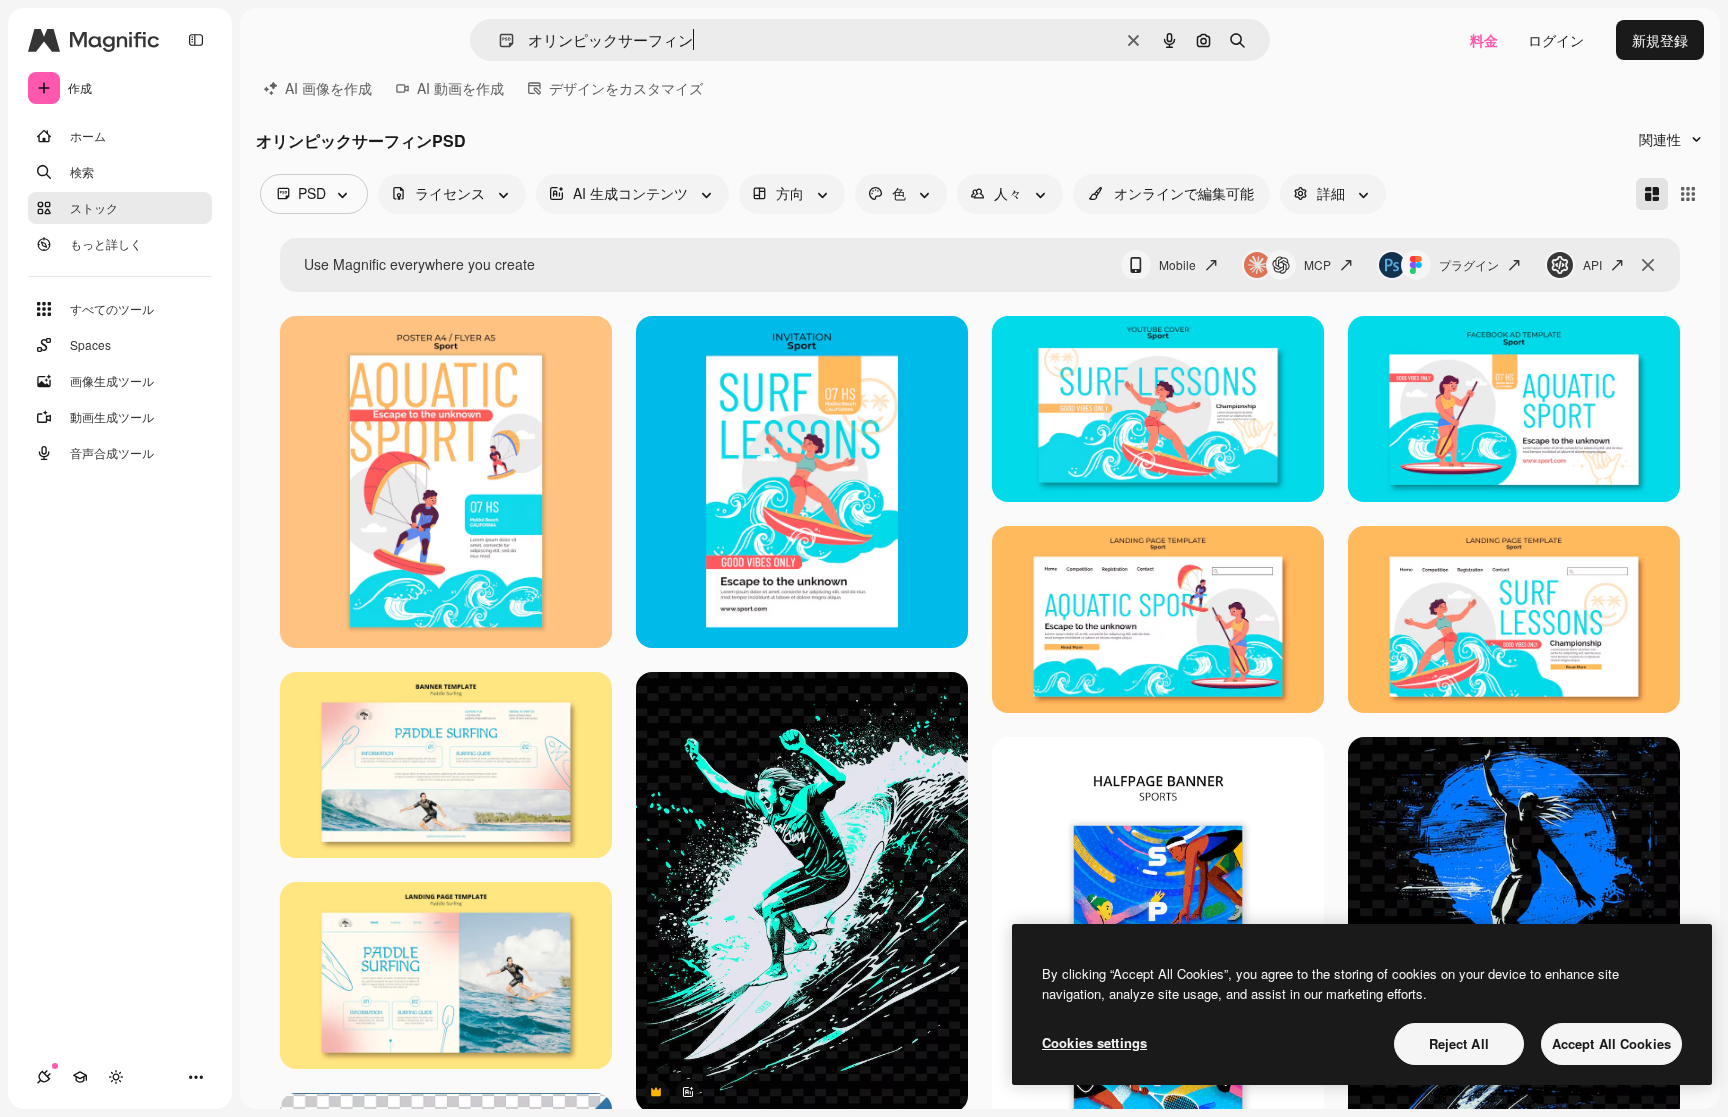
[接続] (44, 1077)
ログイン (1556, 40)
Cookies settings (1094, 1042)
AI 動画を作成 (460, 88)
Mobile (1177, 264)
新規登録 (1660, 40)
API (1592, 264)
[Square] (1688, 194)
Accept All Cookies (1611, 1043)
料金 (1484, 40)
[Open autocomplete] (498, 40)
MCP (1317, 264)
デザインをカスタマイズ (626, 88)
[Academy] (80, 1077)
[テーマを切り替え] (116, 1077)
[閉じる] (1648, 265)
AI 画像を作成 (328, 88)
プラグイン (1469, 264)
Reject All (1459, 1043)
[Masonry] (1652, 194)
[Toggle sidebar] (196, 40)
